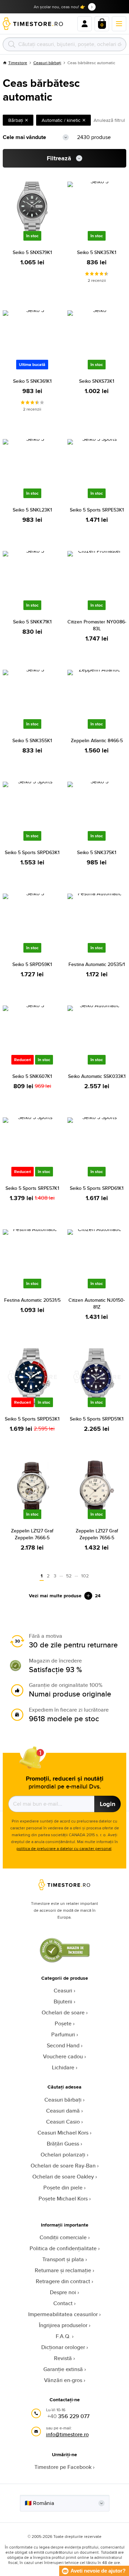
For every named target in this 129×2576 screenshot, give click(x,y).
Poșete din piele (63, 2188)
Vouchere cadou (63, 2056)
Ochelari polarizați (63, 2155)
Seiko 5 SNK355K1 (32, 740)
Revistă (63, 2358)
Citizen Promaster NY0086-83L (97, 625)
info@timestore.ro (67, 2434)
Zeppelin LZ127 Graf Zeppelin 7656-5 (97, 1534)
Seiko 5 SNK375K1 (97, 852)
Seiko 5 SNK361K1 (32, 381)
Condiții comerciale (63, 2237)
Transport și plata (63, 2259)
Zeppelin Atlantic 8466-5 (97, 740)
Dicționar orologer (63, 2347)
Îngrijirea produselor (63, 2325)
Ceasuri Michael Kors (63, 2133)
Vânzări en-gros (63, 2380)
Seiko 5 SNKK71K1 (32, 622)
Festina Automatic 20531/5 (32, 1300)
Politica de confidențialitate (63, 2248)
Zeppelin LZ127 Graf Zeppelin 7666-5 (32, 1534)
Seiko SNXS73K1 (97, 381)
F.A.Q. (63, 2336)
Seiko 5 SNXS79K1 (32, 252)
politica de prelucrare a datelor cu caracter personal (64, 1848)
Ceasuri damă (63, 2111)
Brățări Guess (63, 2144)
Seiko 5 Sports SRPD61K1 (97, 1188)
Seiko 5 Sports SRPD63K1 (32, 852)
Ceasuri (63, 1991)
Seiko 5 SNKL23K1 (32, 510)
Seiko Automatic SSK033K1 (97, 1076)
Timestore (18, 63)
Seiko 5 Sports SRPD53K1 (32, 1419)
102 (85, 1576)
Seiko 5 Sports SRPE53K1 (97, 510)
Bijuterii (63, 2002)
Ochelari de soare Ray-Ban (63, 2166)
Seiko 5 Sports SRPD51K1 (97, 1419)
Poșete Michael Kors (63, 2199)
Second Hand (63, 2045)
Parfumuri (63, 2034)
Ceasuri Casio (63, 2122)
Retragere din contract (63, 2281)
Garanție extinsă (63, 2369)
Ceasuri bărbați (47, 63)
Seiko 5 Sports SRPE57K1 (32, 1188)
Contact (63, 2303)
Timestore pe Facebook (63, 2467)
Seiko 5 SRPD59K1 (32, 964)
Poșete (63, 2023)
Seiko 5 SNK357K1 (97, 252)
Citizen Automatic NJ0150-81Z (97, 1303)
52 (69, 1576)
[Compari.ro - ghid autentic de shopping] (65, 1961)
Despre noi (63, 2292)
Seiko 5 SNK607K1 (32, 1076)
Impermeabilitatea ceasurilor (63, 2314)
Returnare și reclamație (63, 2270)
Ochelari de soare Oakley (63, 2177)
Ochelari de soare (63, 2012)
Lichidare (63, 2067)
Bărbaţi (16, 120)
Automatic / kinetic (61, 120)
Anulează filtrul (109, 120)
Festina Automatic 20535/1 (97, 964)
